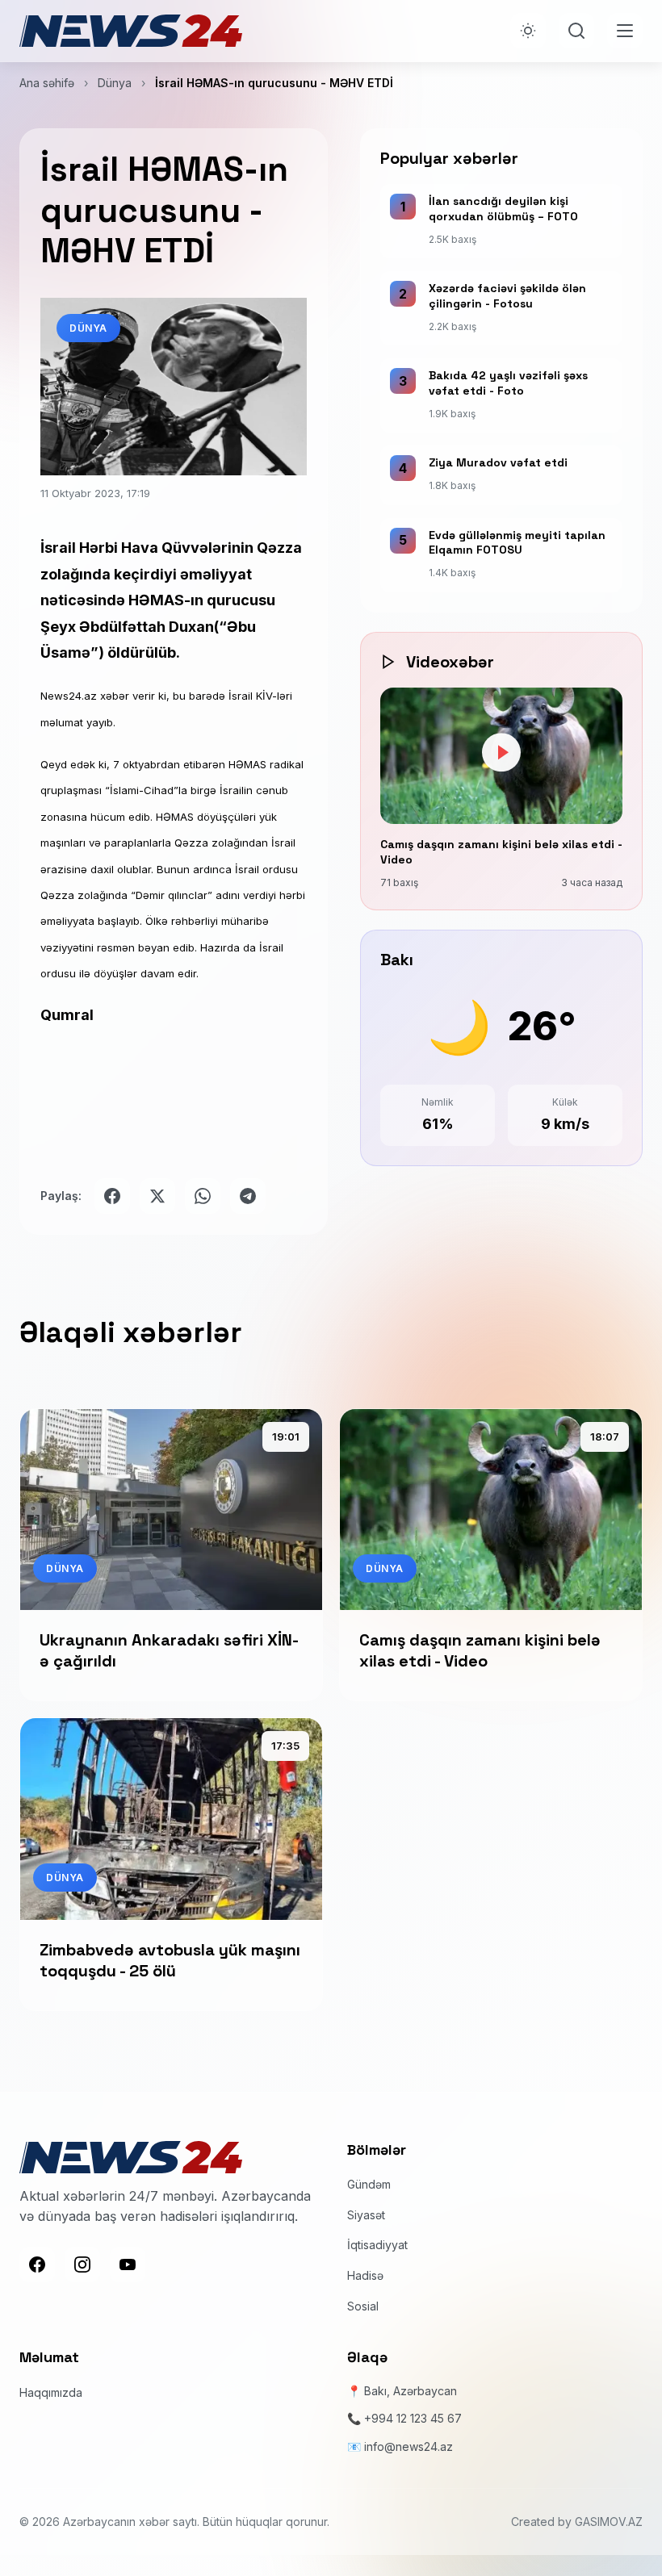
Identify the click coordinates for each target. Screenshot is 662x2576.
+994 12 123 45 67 (413, 2418)
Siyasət (366, 2215)
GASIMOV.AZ (609, 2522)
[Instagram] (82, 2264)
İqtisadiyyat (377, 2245)
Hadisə (365, 2275)
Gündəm (369, 2184)
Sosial (363, 2306)
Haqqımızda (51, 2392)
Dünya (115, 83)
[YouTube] (128, 2264)
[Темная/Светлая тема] (528, 31)
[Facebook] (37, 2264)
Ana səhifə (47, 83)
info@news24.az (409, 2446)
